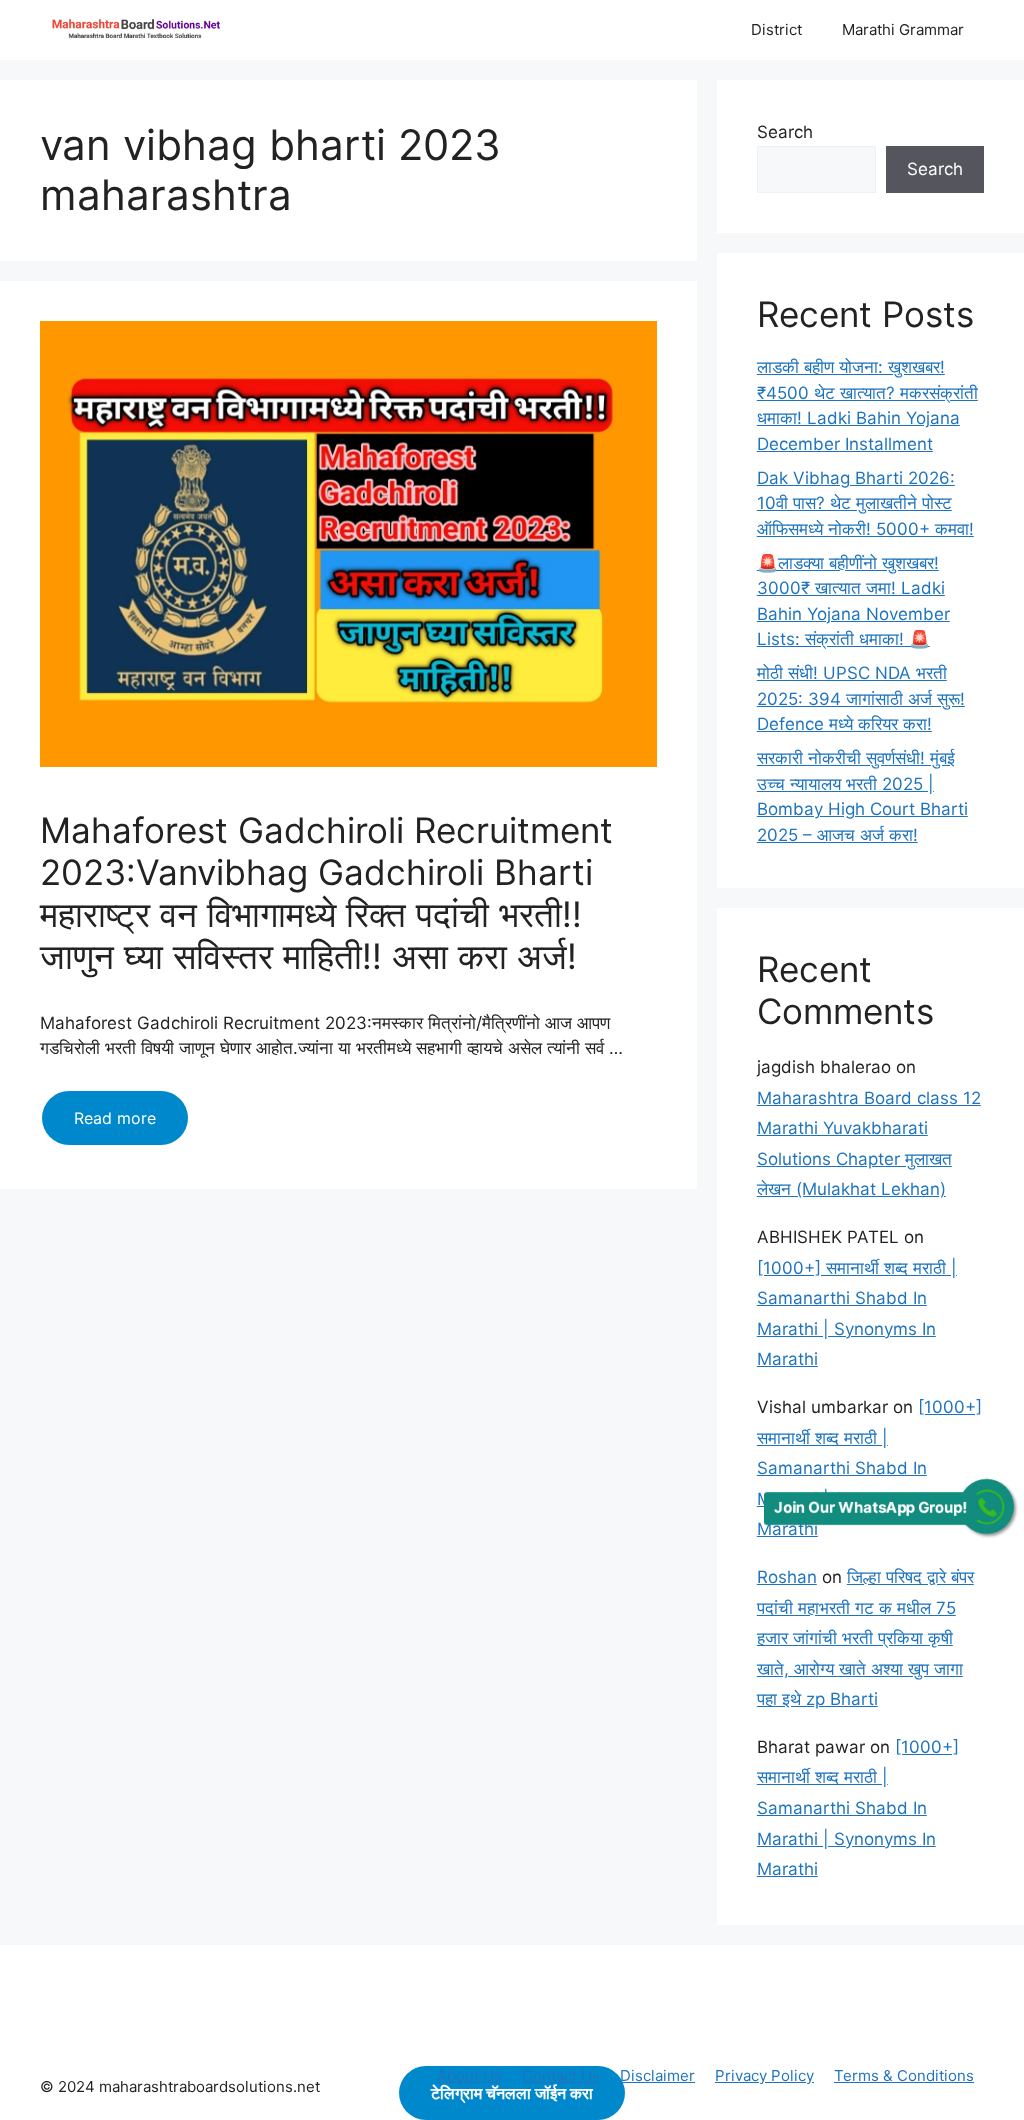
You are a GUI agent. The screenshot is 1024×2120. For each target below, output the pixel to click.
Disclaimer (657, 2075)
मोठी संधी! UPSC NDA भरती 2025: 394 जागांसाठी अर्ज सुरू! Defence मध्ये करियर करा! (861, 698)
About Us (469, 2075)
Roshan (787, 1577)
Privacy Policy (764, 2075)
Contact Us (561, 2075)
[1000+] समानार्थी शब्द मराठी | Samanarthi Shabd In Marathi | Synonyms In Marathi (869, 1468)
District (776, 29)
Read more (131, 1126)
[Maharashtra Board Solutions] (140, 30)
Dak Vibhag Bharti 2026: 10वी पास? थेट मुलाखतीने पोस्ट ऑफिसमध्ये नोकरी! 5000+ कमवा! (865, 503)
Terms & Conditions (904, 2075)
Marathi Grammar (903, 29)
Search (785, 132)
